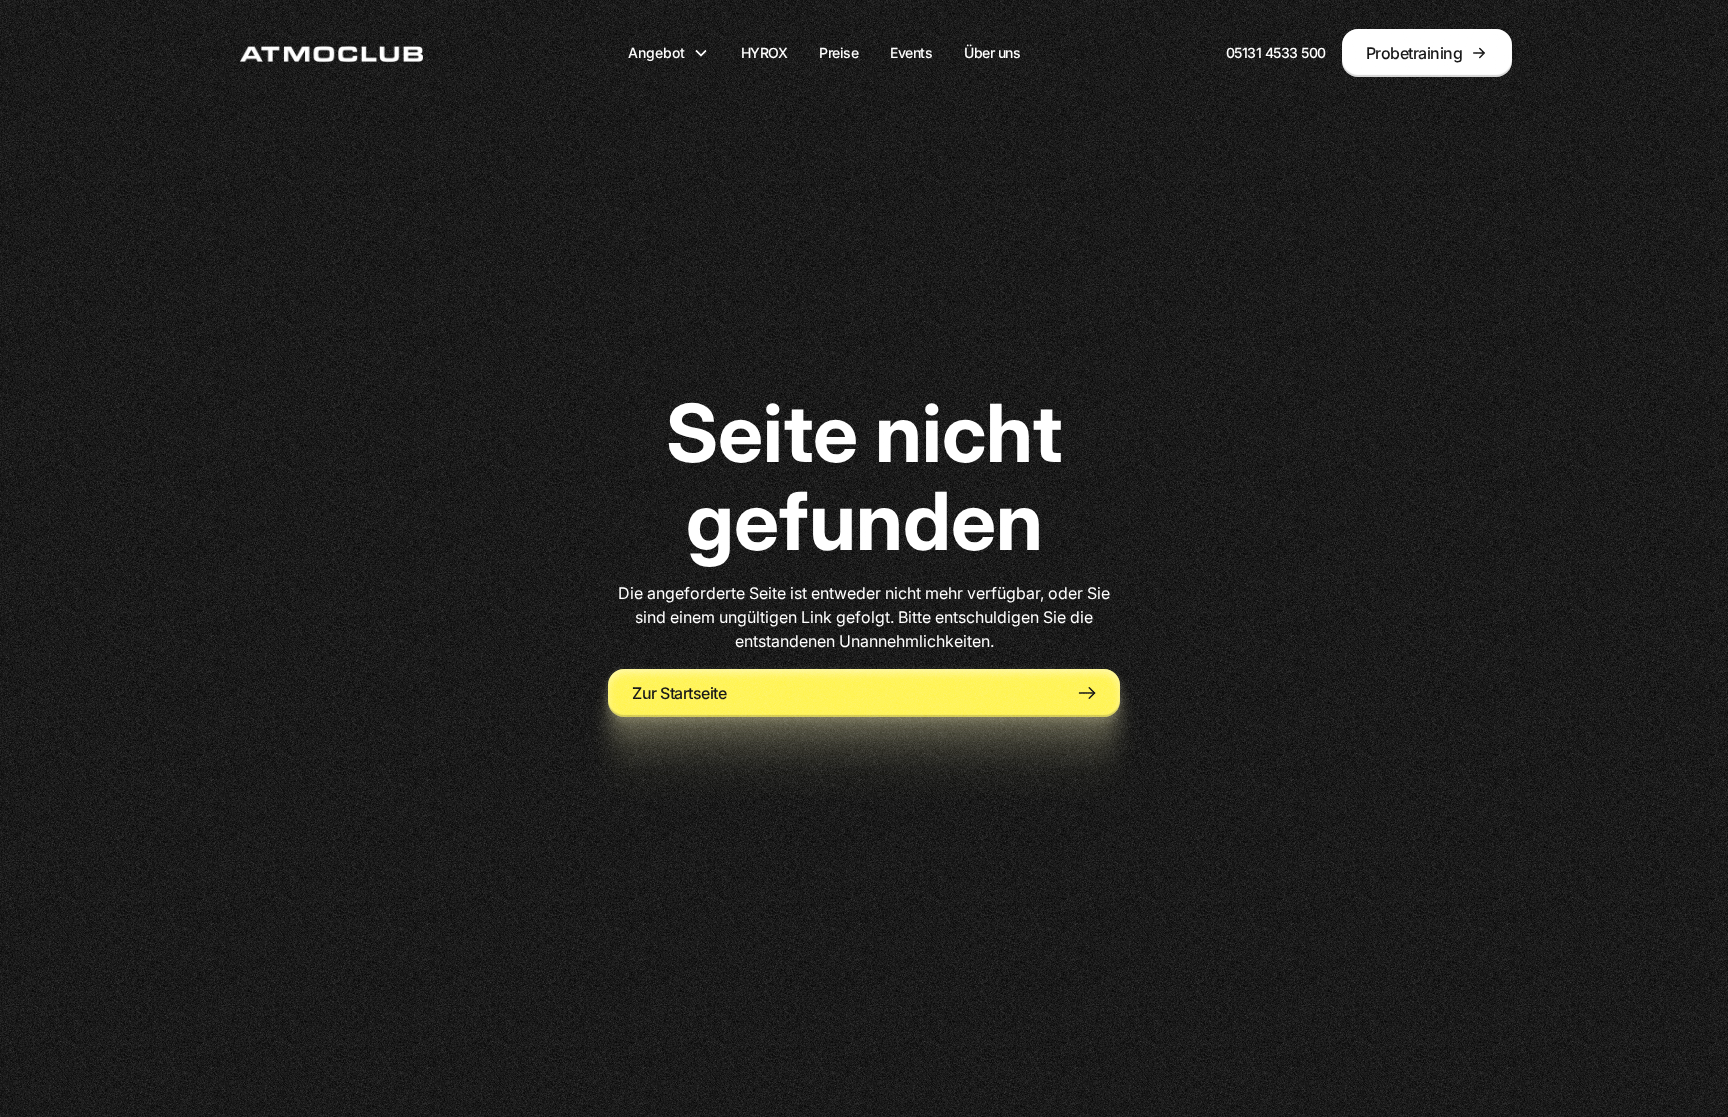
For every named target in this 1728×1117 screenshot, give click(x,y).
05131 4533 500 (1276, 52)
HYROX (764, 52)
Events (911, 52)
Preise (838, 52)
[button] (668, 52)
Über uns (992, 52)
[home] (331, 53)
